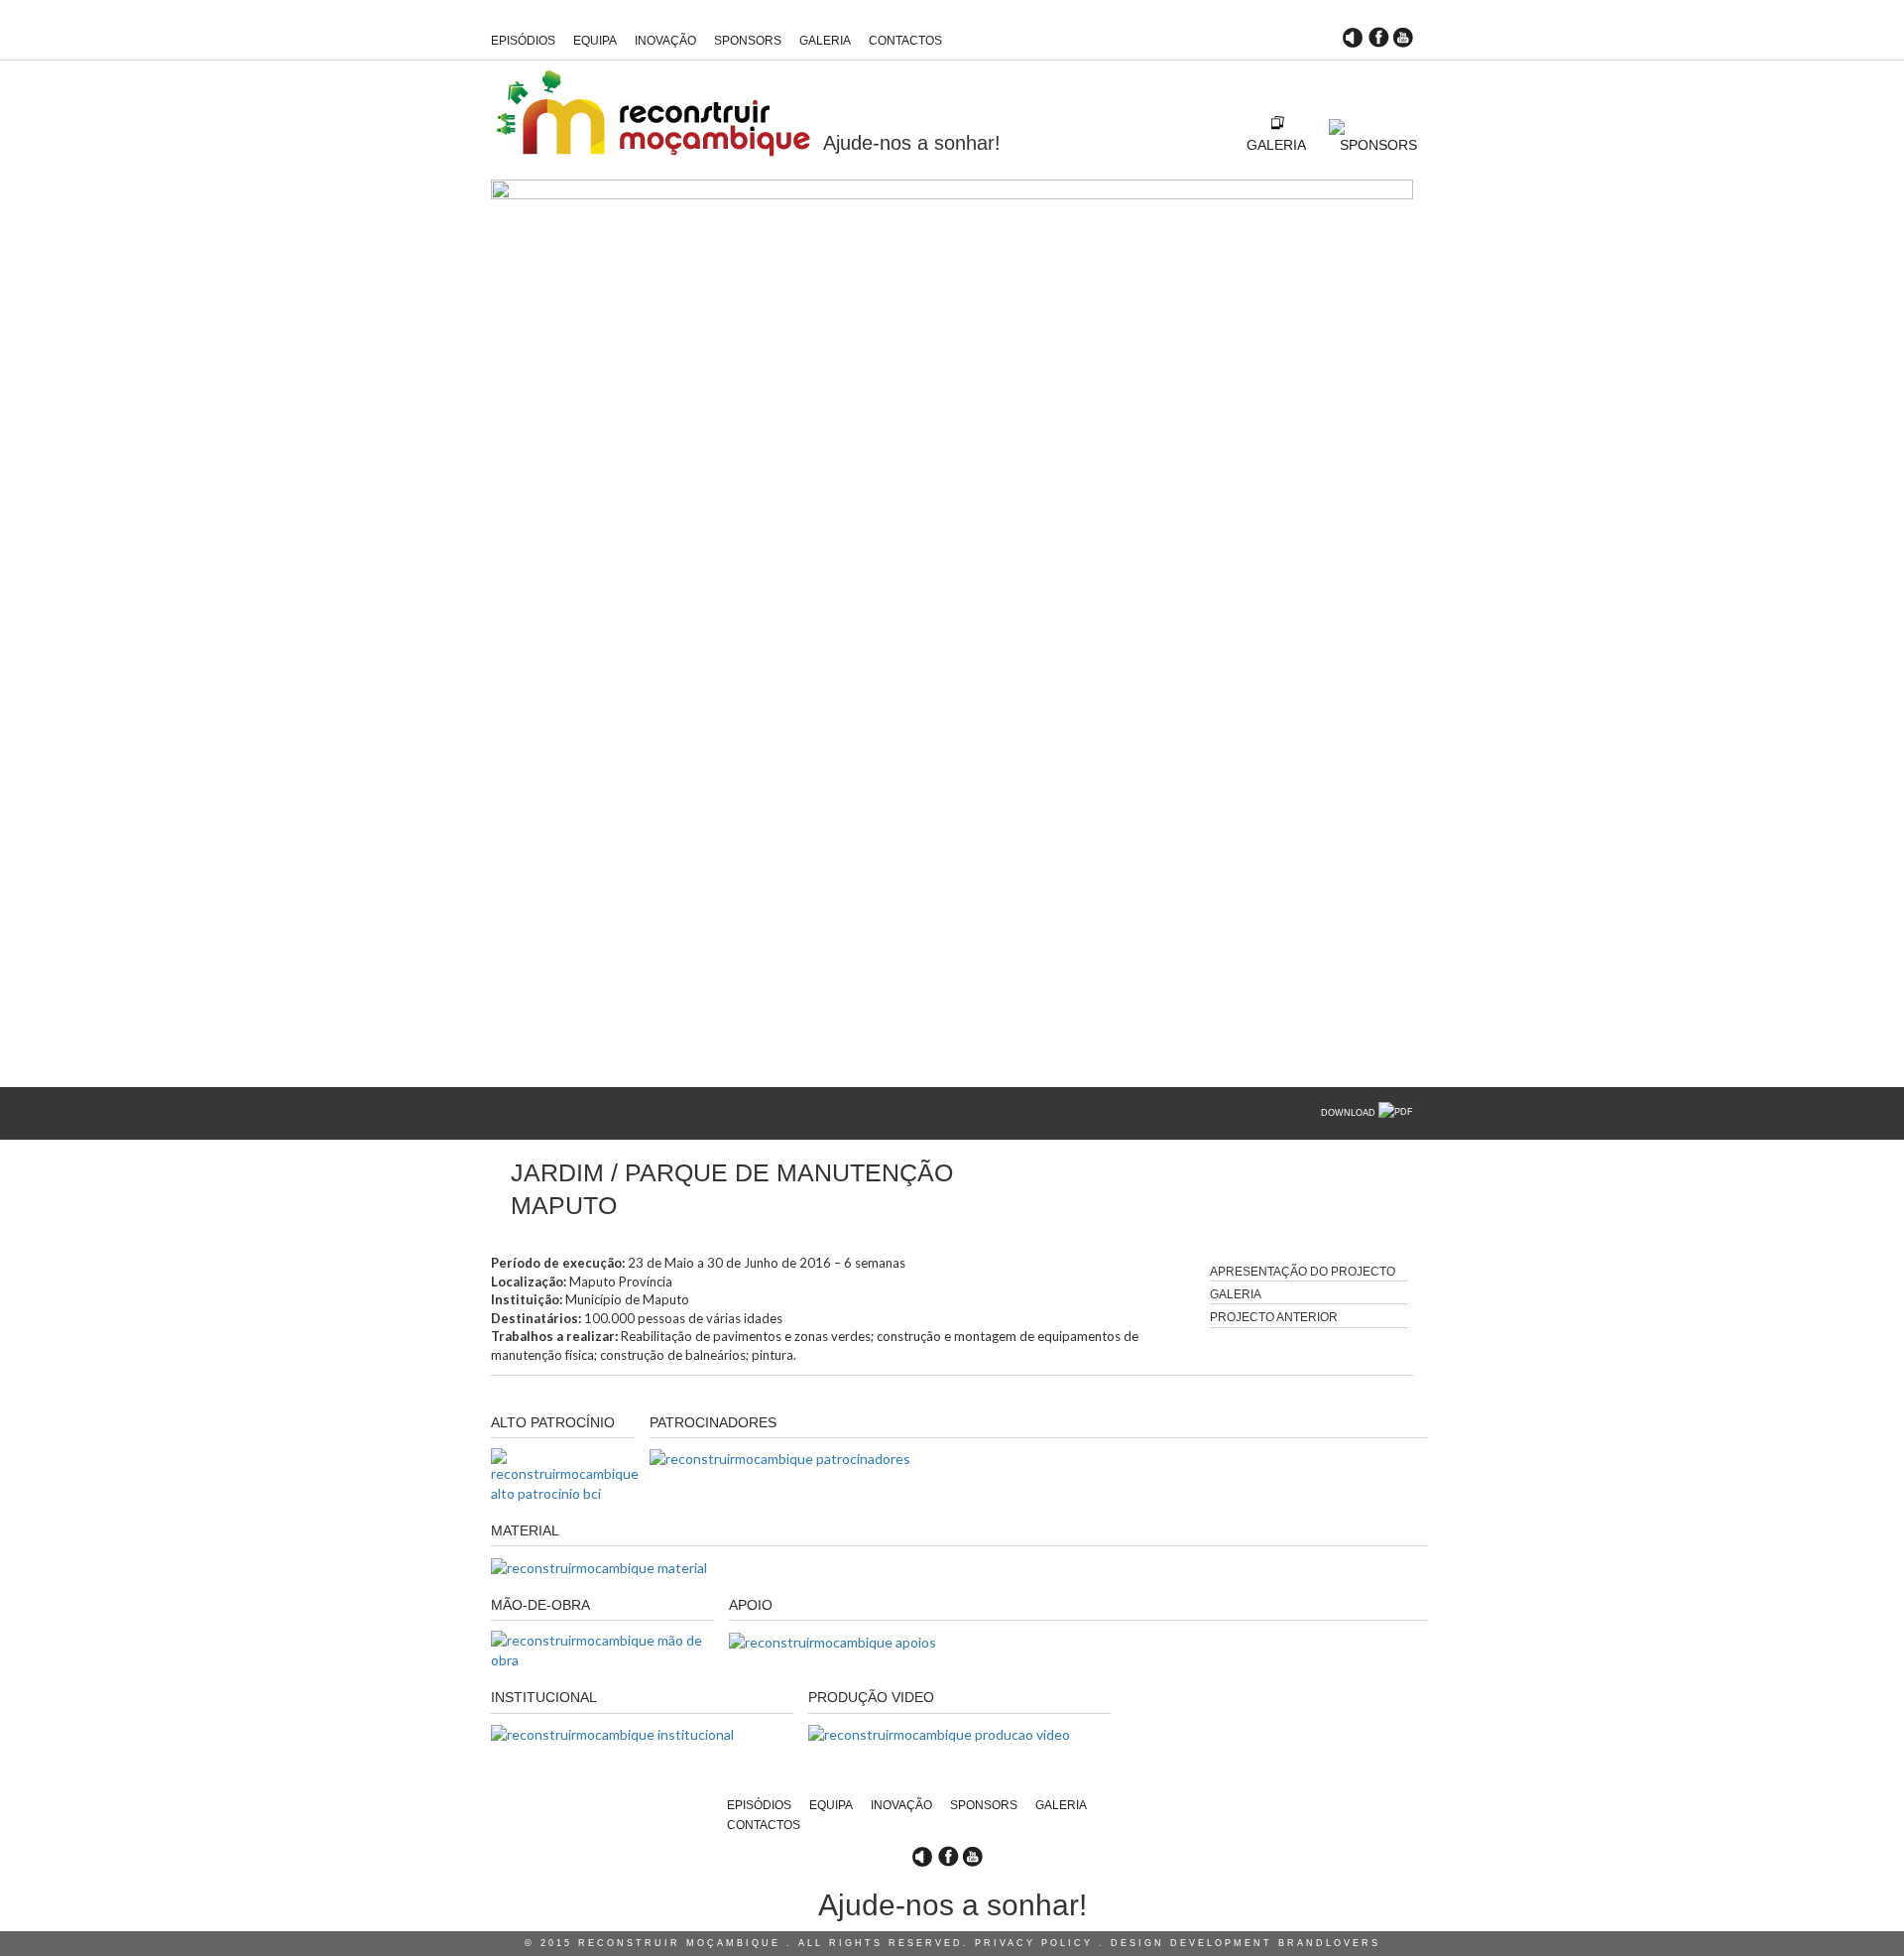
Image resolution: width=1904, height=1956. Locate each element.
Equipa (595, 41)
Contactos (905, 41)
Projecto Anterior (1274, 1317)
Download (1350, 1113)
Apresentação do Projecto (1303, 1272)
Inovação (665, 41)
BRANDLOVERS (1329, 1943)
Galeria (825, 41)
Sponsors (748, 41)
